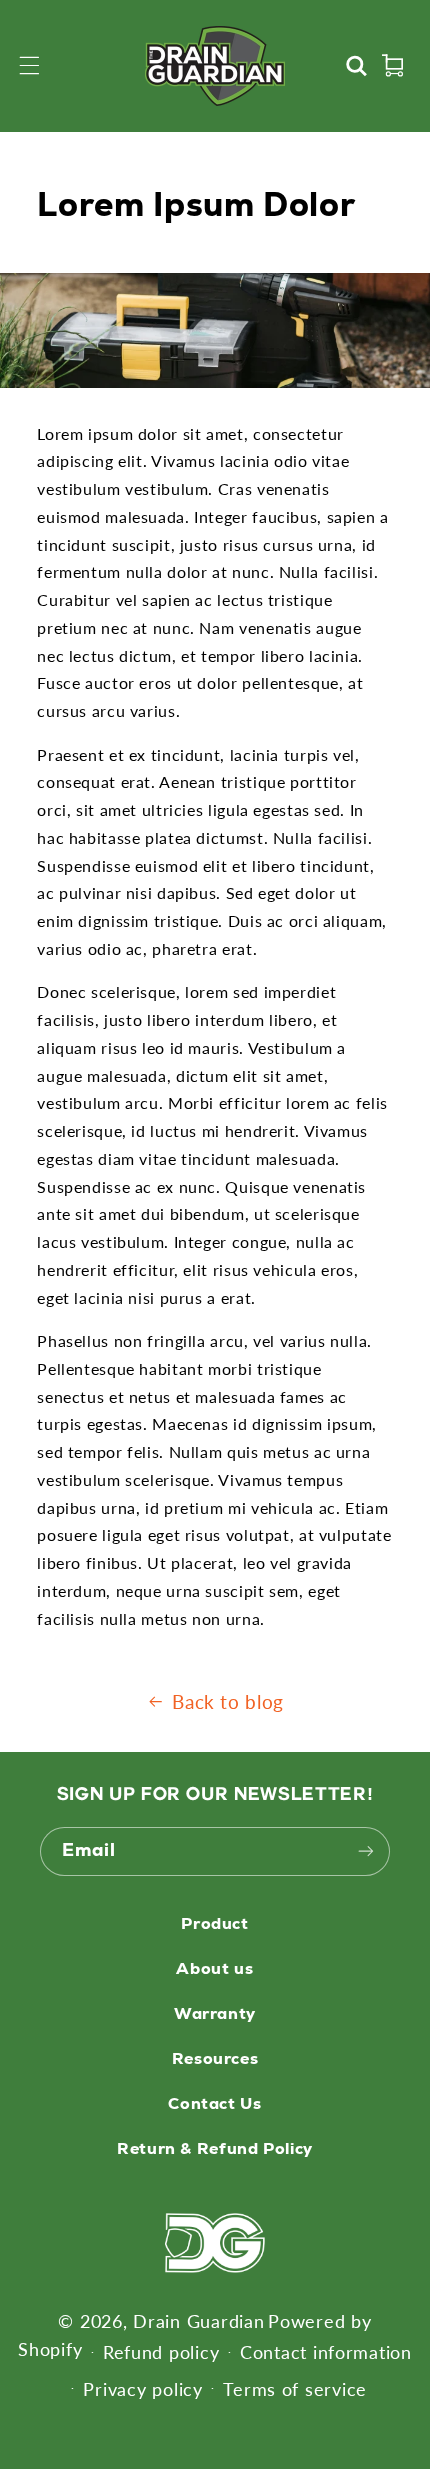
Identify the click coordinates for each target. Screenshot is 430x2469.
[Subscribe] (366, 1851)
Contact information (326, 2352)
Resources (215, 2058)
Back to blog (228, 1701)
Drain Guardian (198, 2321)
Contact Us (214, 2103)
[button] (29, 66)
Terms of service (295, 2389)
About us (214, 1968)
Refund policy (161, 2352)
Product (214, 1923)
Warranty (215, 2013)
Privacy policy (142, 2389)
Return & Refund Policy (215, 2148)
